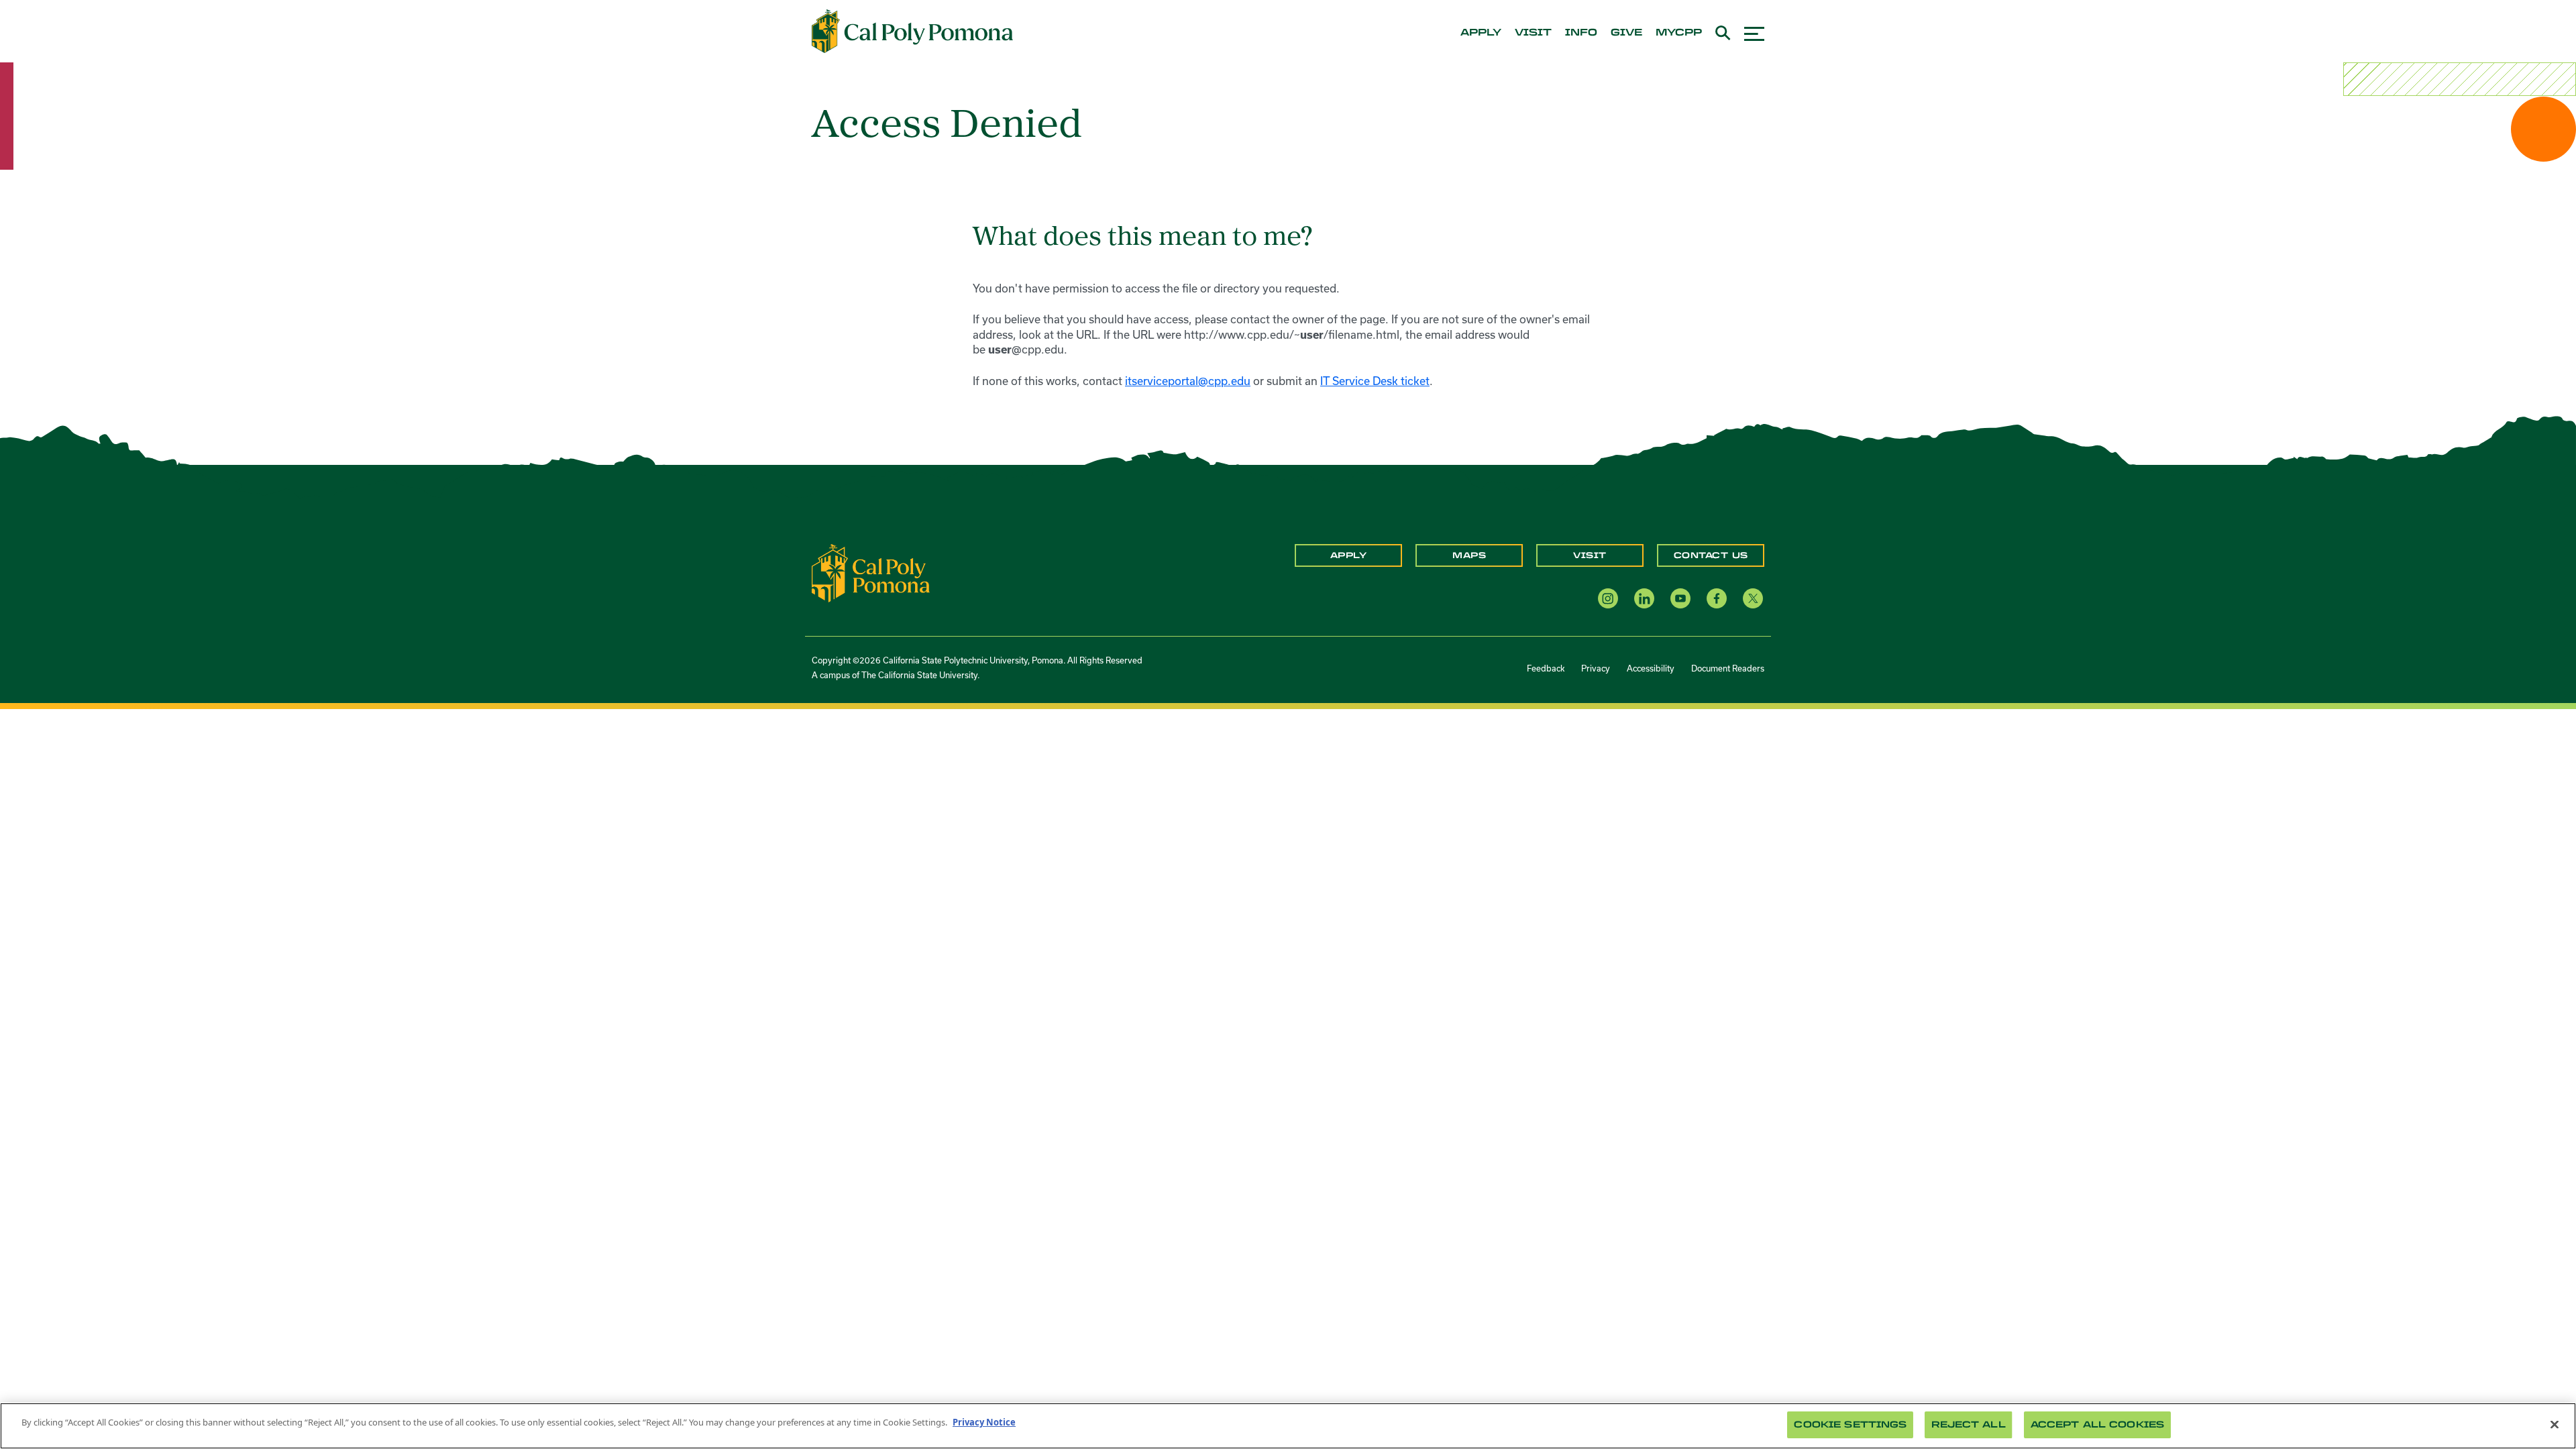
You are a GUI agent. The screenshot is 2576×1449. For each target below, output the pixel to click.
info (1581, 33)
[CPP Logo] (871, 572)
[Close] (2555, 1424)
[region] (1288, 1426)
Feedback (1546, 668)
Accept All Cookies (2097, 1425)
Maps (1469, 555)
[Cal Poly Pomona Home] (912, 32)
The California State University (919, 675)
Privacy (1596, 668)
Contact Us (1711, 555)
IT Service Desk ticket (1375, 381)
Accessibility (1651, 668)
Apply (1349, 555)
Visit (1590, 555)
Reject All (1968, 1425)
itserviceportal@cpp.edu (1188, 381)
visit (1533, 33)
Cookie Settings (1850, 1425)
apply (1481, 33)
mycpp (1679, 33)
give (1626, 33)
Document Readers (1728, 668)
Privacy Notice (984, 1422)
